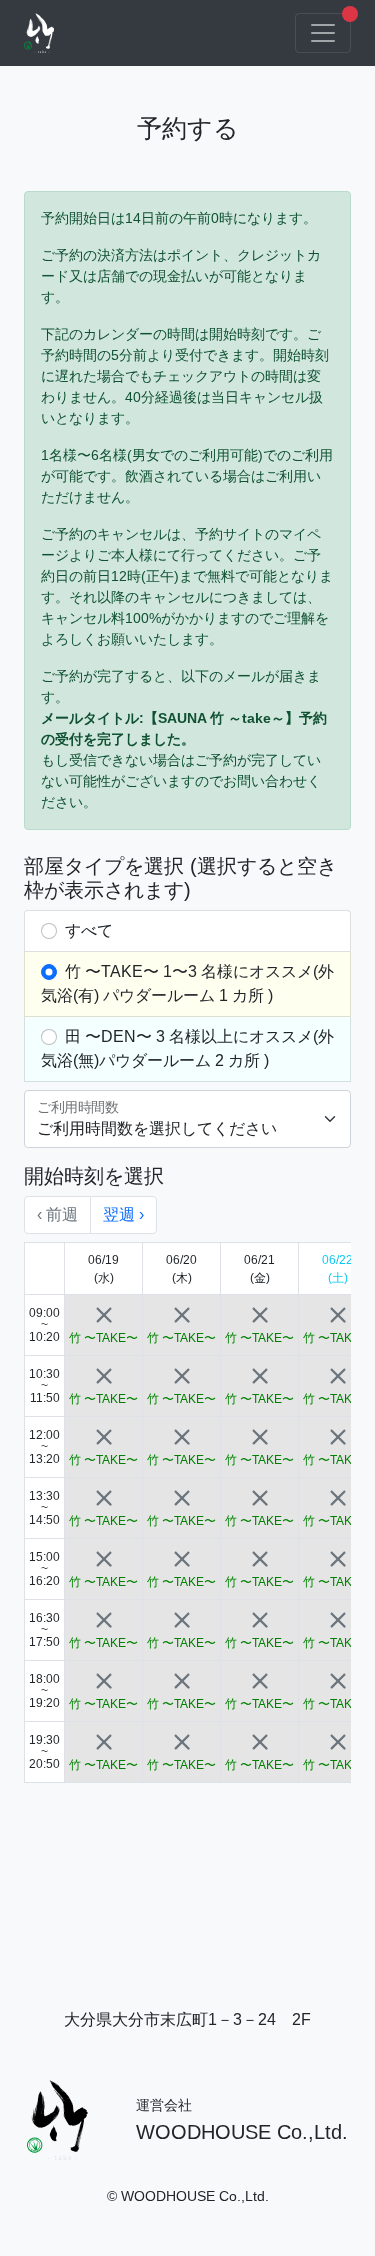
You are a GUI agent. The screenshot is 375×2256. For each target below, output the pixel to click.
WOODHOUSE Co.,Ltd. (242, 2132)
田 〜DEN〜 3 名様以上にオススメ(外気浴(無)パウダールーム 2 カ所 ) (187, 1048)
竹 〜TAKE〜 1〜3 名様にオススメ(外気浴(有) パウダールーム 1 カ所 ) (187, 983)
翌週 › (123, 1214)
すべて (87, 930)
